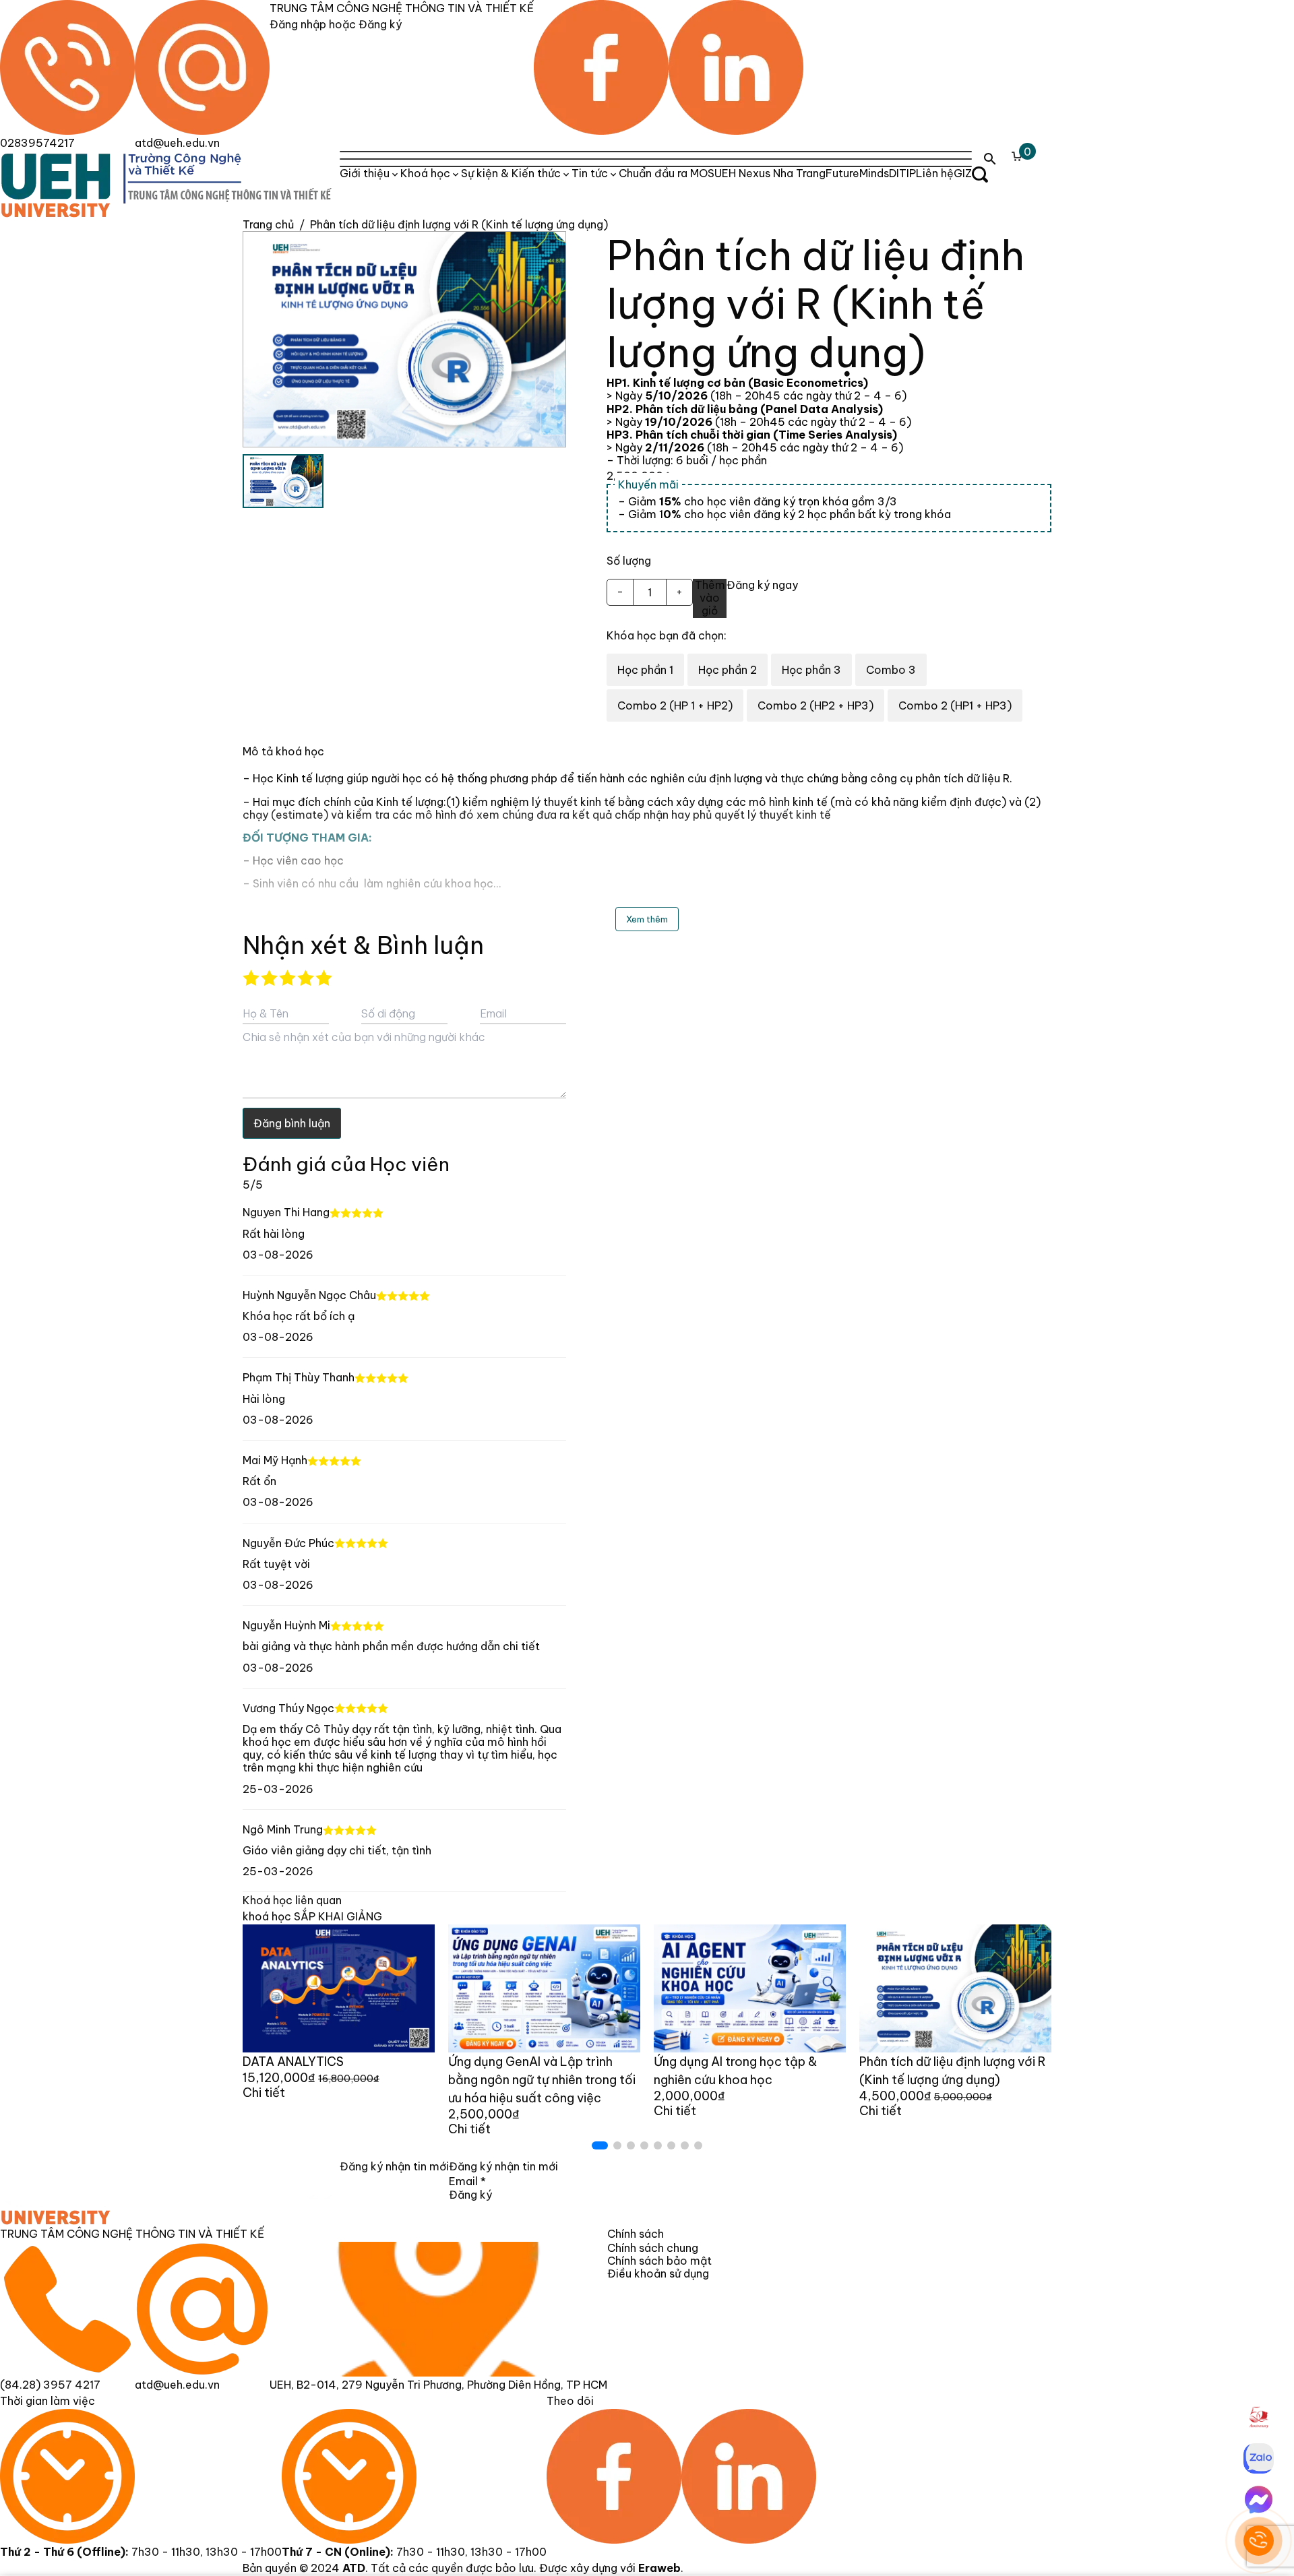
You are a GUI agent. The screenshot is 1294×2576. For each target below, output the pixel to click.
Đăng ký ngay (762, 585)
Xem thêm (647, 919)
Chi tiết (264, 2093)
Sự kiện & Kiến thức (511, 173)
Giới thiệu (365, 173)
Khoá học (425, 173)
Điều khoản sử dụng (658, 2273)
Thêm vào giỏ (710, 598)
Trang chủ (268, 224)
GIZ (963, 173)
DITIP (902, 173)
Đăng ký (470, 2195)
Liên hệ (935, 173)
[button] (600, 2145)
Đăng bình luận (292, 1123)
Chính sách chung (653, 2248)
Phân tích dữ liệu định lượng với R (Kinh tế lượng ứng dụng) (459, 224)
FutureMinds (857, 173)
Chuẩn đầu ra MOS (667, 173)
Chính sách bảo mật (659, 2261)
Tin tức (590, 173)
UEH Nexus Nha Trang (770, 173)
